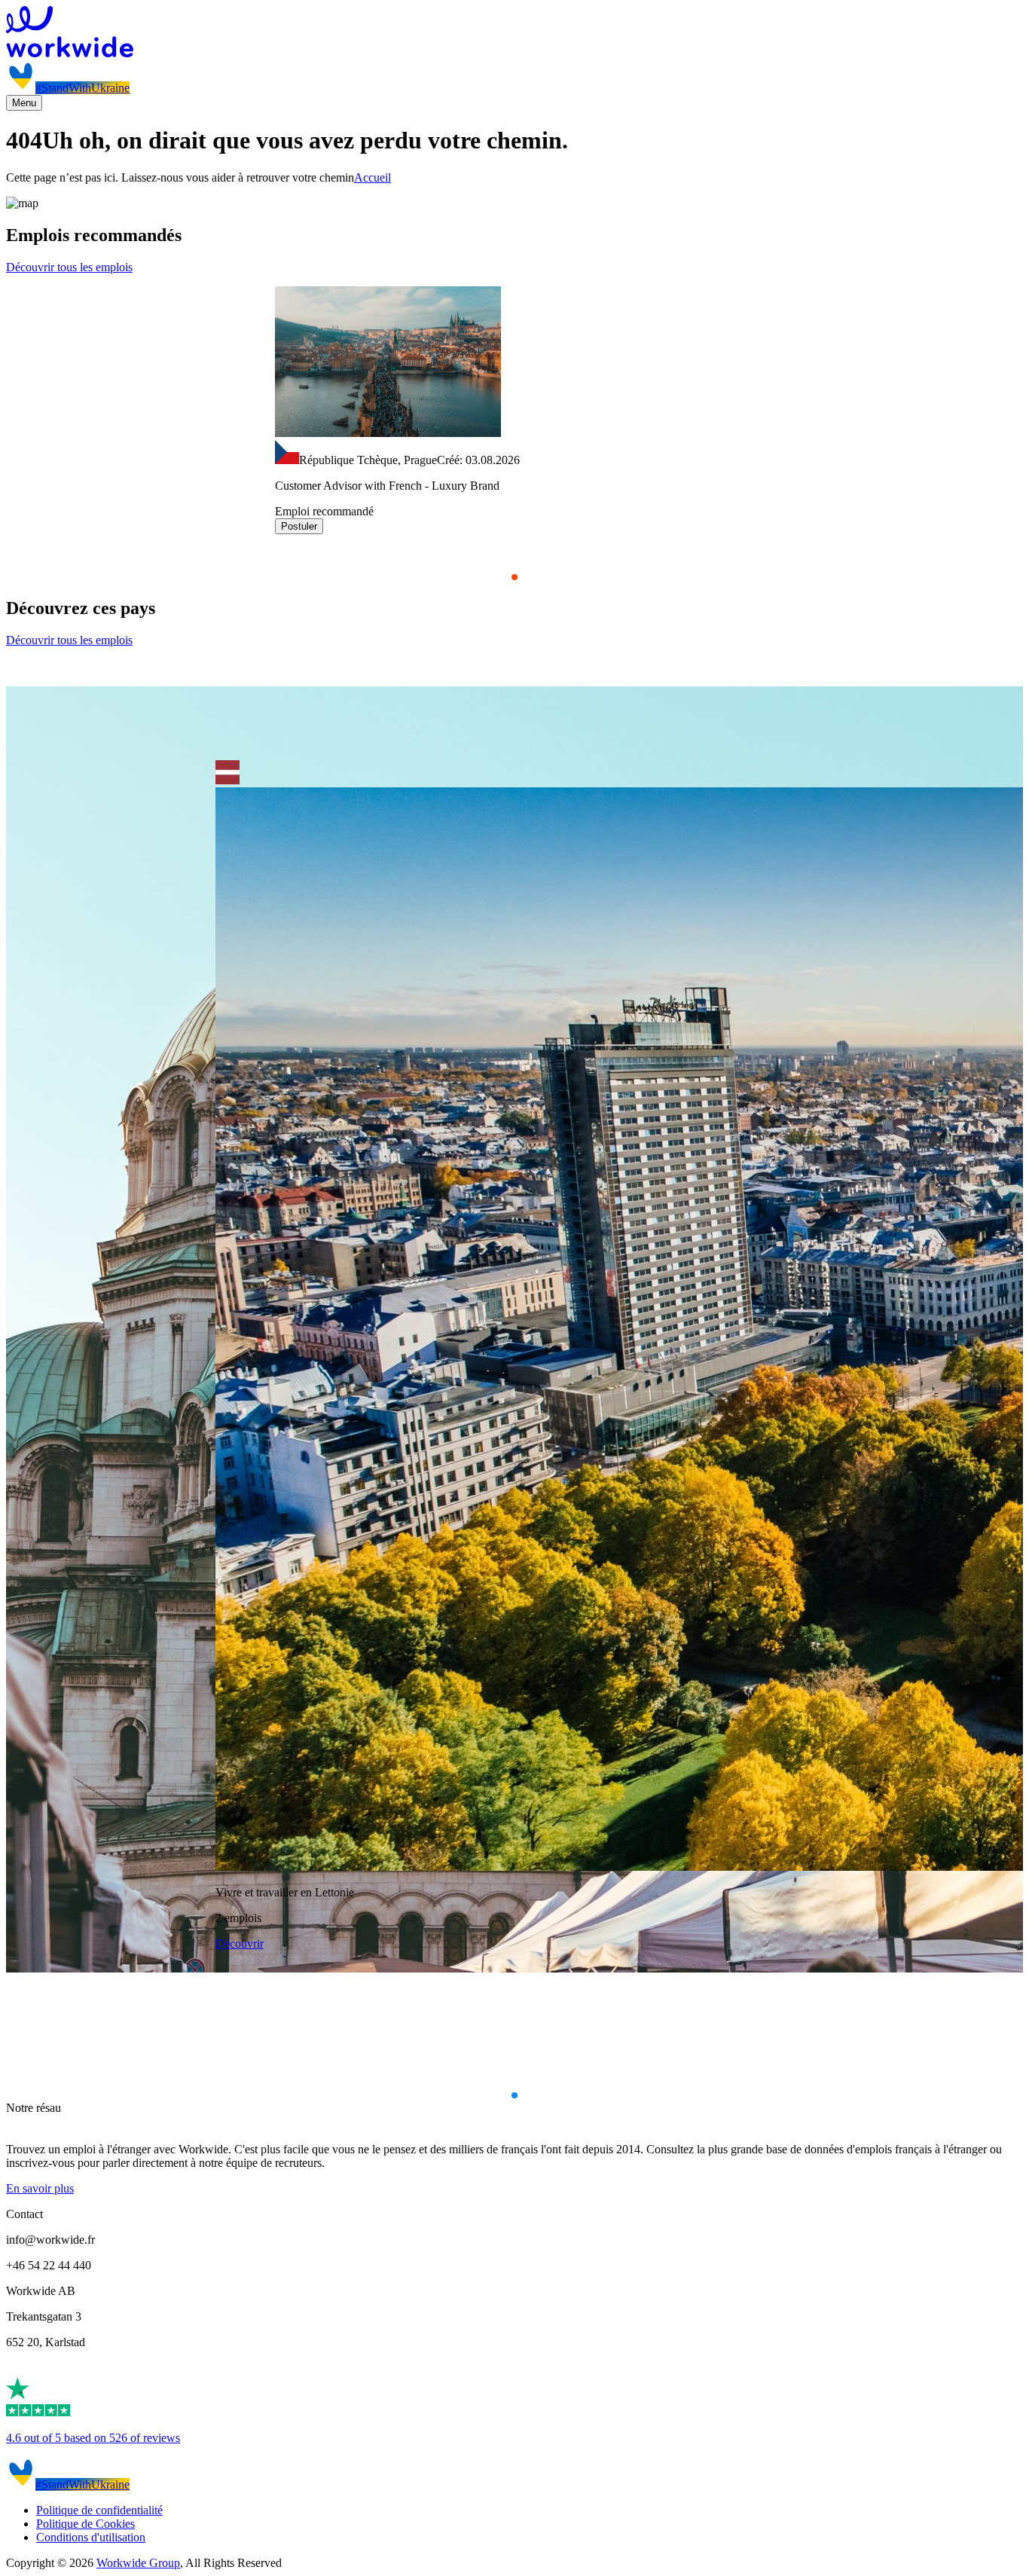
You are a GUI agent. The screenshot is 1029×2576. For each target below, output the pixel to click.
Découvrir (240, 1943)
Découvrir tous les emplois (69, 267)
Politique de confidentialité (99, 2510)
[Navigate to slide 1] (514, 577)
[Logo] (514, 33)
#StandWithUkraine (82, 88)
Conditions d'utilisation (91, 2537)
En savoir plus (40, 2188)
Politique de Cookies (85, 2524)
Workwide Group (138, 2563)
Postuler (299, 526)
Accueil (373, 177)
